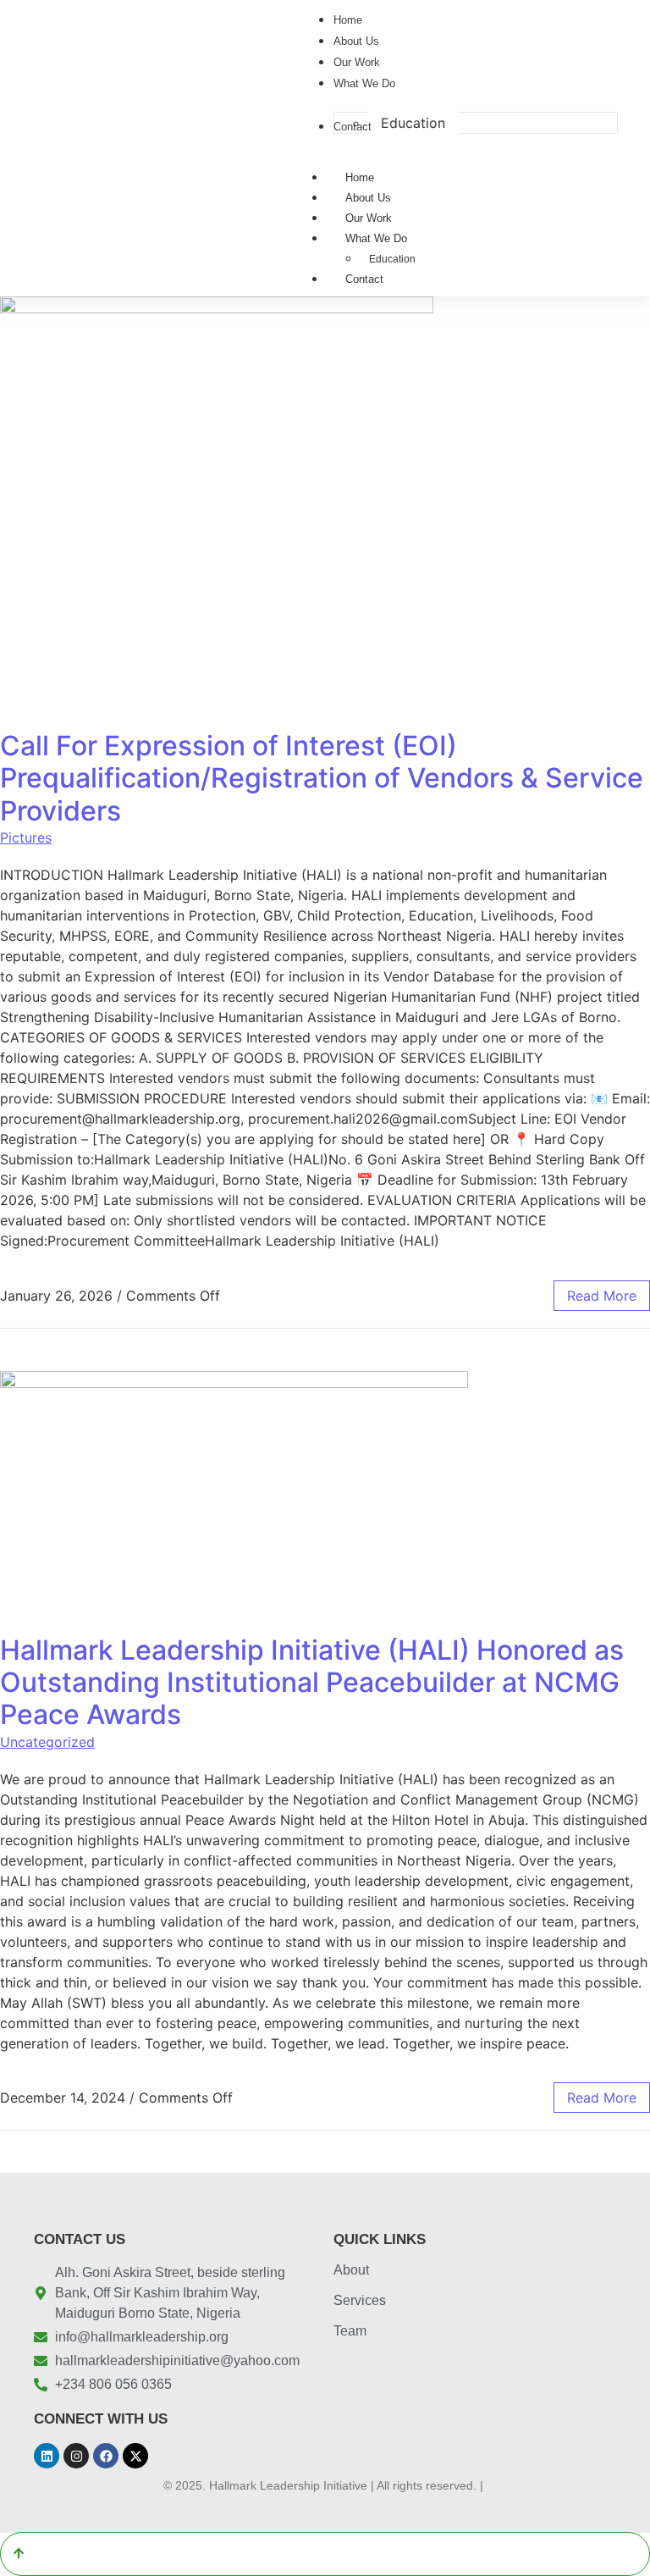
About (351, 2270)
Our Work (369, 218)
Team (350, 2331)
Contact (364, 279)
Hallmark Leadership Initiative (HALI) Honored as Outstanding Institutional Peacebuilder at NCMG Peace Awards (312, 1683)
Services (360, 2300)
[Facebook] (106, 2456)
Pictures (26, 837)
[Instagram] (76, 2456)
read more (602, 1296)
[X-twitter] (135, 2456)
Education (392, 259)
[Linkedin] (47, 2456)
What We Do (376, 238)
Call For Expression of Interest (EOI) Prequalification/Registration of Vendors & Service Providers (322, 778)
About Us (368, 198)
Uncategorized (47, 1742)
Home (360, 177)
